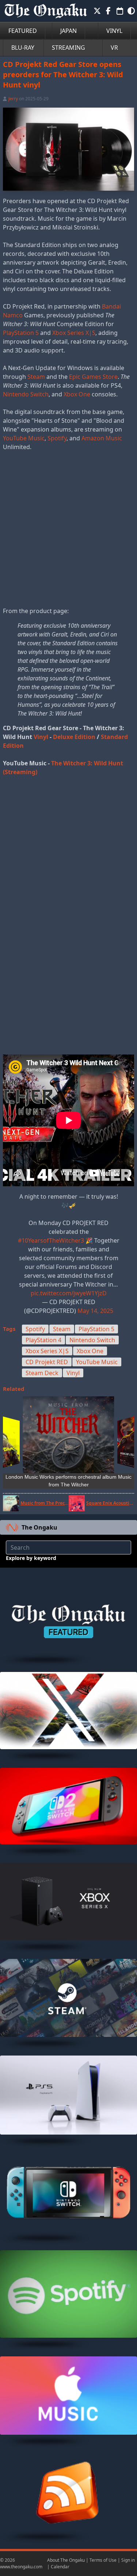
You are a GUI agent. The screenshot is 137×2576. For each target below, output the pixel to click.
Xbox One (77, 394)
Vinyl (41, 737)
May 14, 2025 (95, 1311)
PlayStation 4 (43, 1340)
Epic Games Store (93, 377)
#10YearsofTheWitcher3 (51, 1240)
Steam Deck (42, 1373)
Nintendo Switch (26, 394)
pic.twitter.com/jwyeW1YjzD (69, 1293)
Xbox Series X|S (74, 333)
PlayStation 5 (21, 333)
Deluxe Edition (74, 737)
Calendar (60, 2567)
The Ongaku (39, 1527)
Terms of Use (103, 2560)
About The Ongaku (66, 2560)
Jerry (13, 99)
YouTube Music (24, 438)
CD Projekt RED (47, 1362)
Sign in (128, 2560)
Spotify (57, 438)
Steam (36, 377)
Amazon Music (102, 438)
